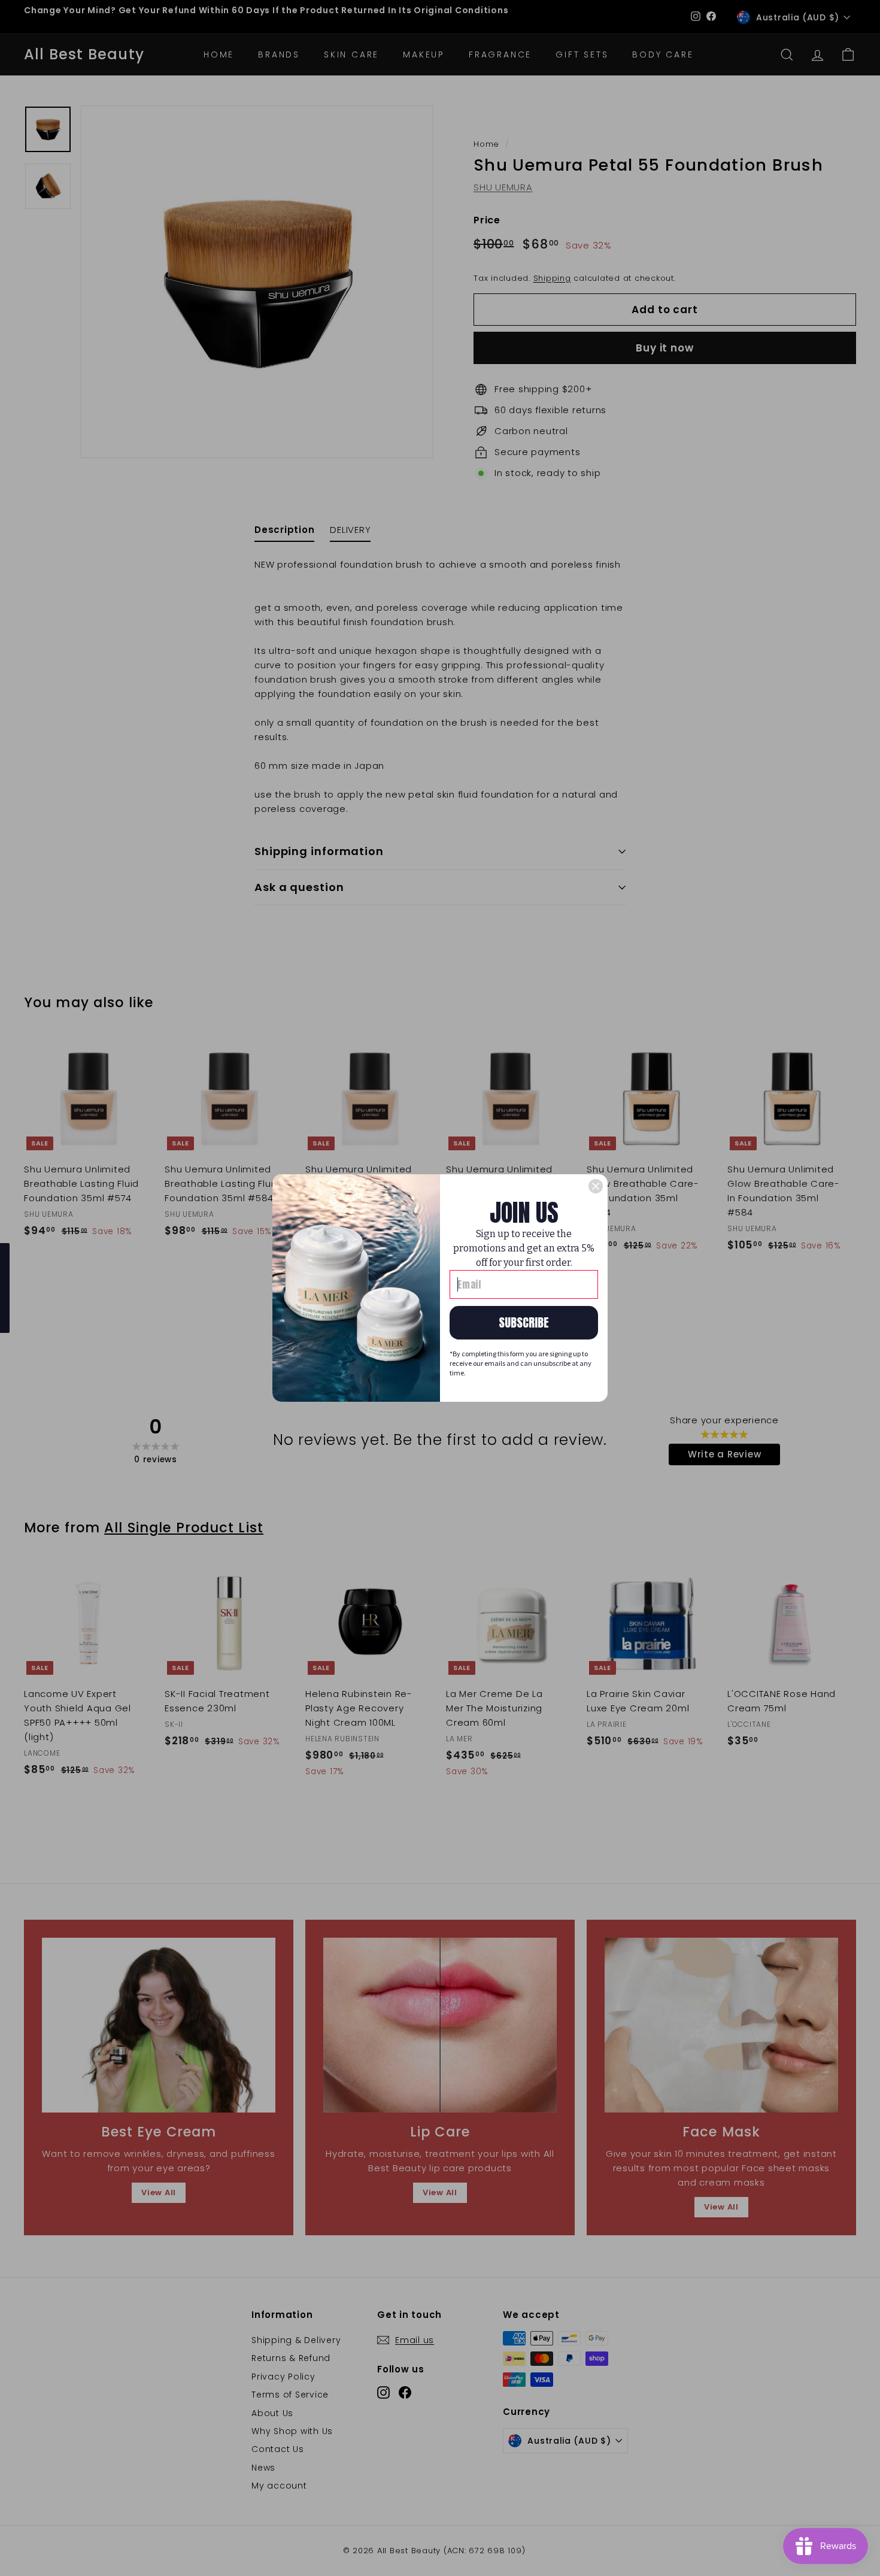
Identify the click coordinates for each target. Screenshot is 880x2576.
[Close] (596, 1186)
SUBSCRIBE (524, 1322)
